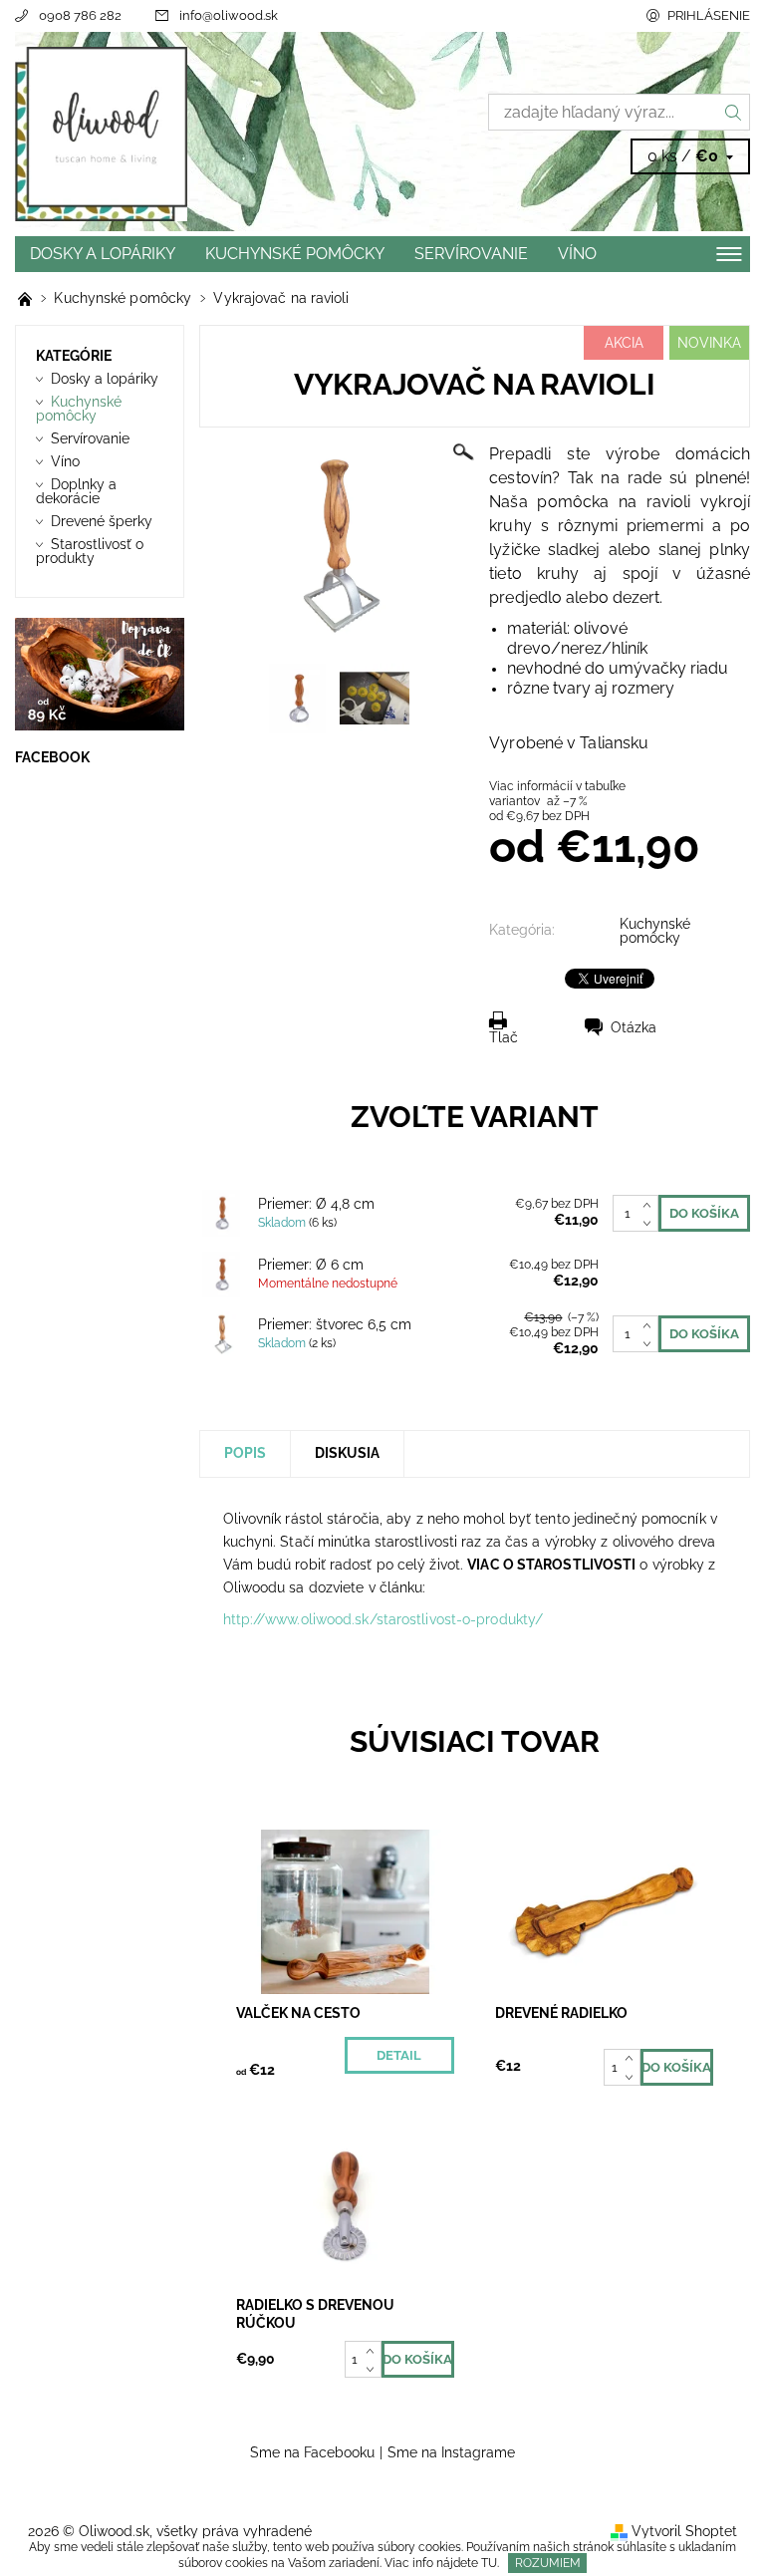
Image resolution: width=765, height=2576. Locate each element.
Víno (577, 254)
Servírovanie (471, 254)
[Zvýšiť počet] (651, 1204)
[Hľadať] (734, 112)
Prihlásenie (709, 15)
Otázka (634, 1027)
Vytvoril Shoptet (684, 2531)
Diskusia (347, 1453)
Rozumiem (548, 2563)
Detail (399, 2055)
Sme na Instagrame (451, 2452)
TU (489, 2563)
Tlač (504, 1037)
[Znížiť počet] (651, 1223)
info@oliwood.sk (229, 15)
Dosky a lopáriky (103, 254)
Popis (245, 1453)
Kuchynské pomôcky (295, 254)
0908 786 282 (80, 15)
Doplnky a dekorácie (76, 491)
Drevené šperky (102, 521)
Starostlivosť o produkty (90, 551)
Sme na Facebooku (312, 2452)
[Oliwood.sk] (199, 134)
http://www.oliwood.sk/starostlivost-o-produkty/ (383, 1619)
